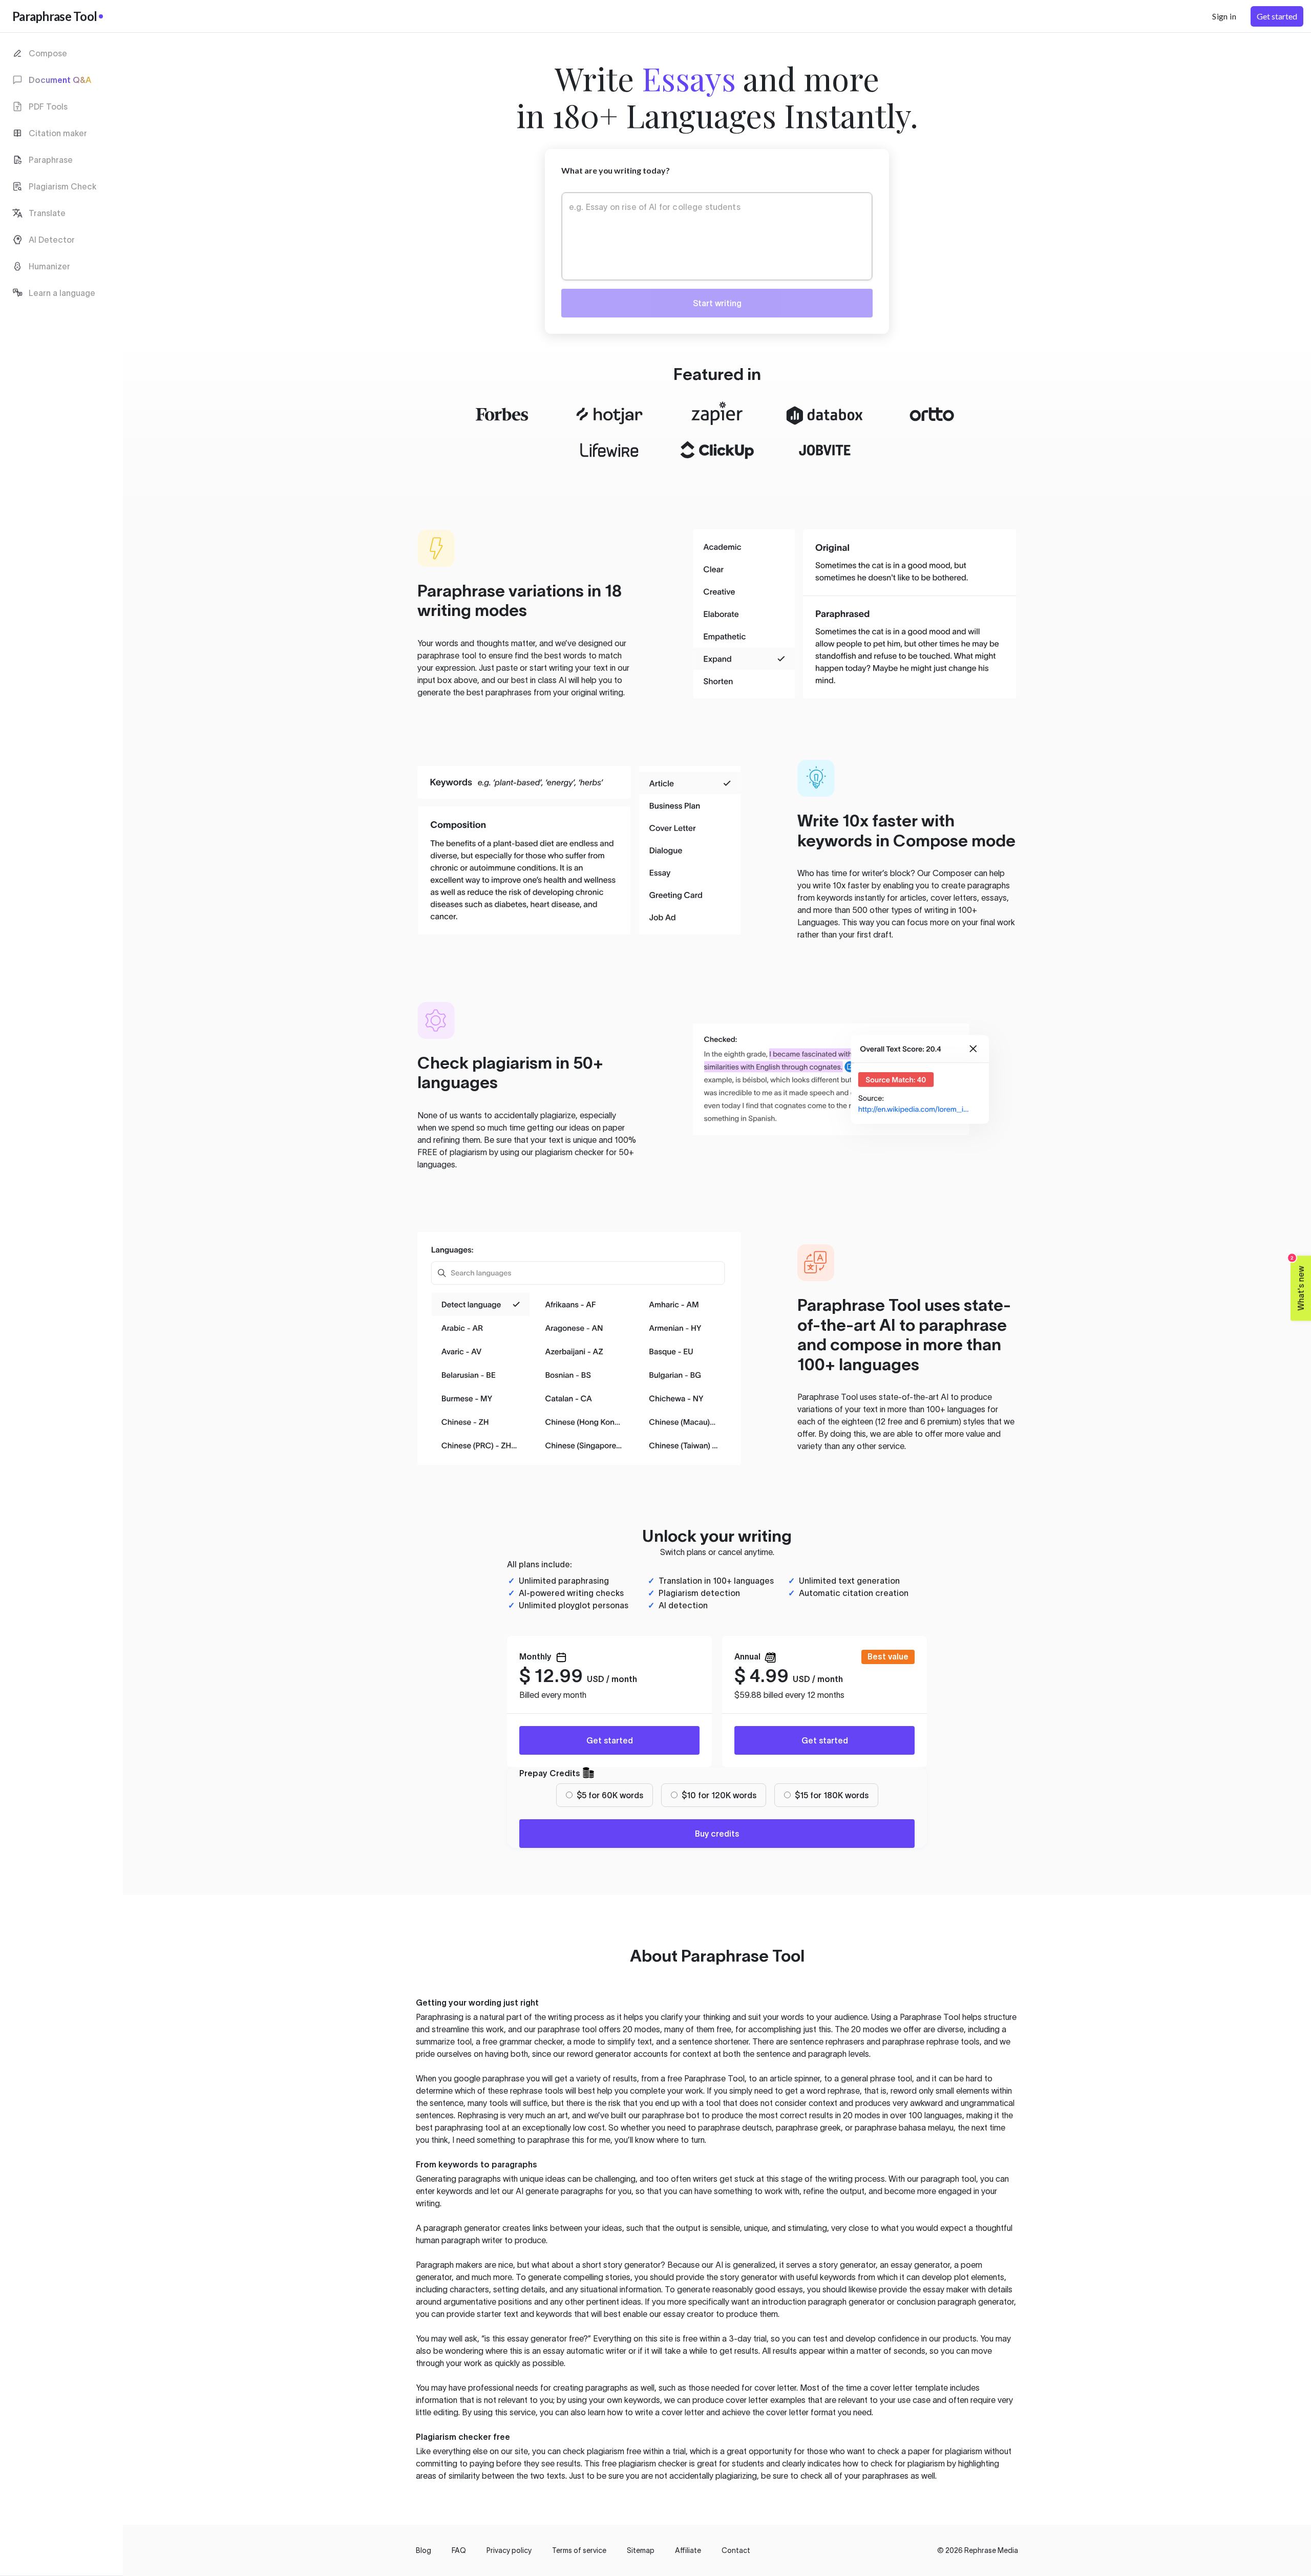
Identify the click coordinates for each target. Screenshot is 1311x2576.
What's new (1298, 1283)
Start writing (717, 303)
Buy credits (717, 1834)
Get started (610, 1740)
